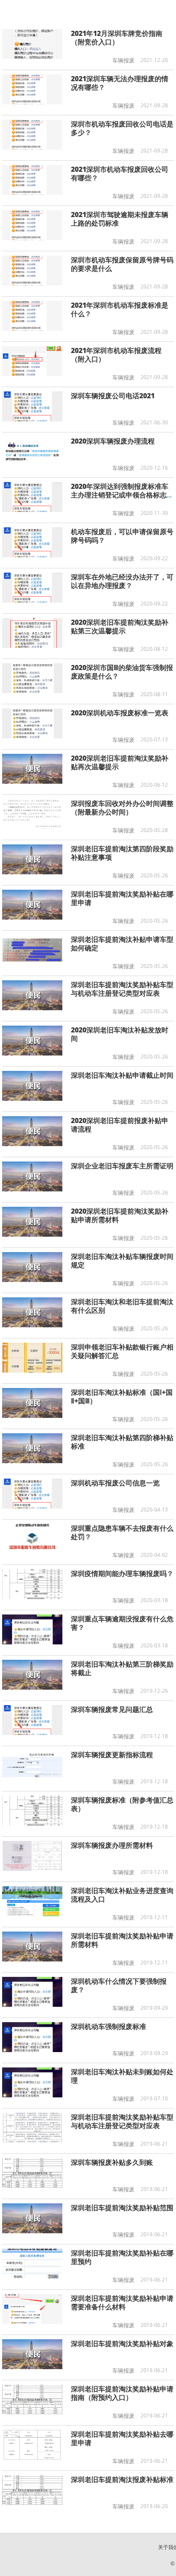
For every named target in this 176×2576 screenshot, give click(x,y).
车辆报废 (123, 60)
